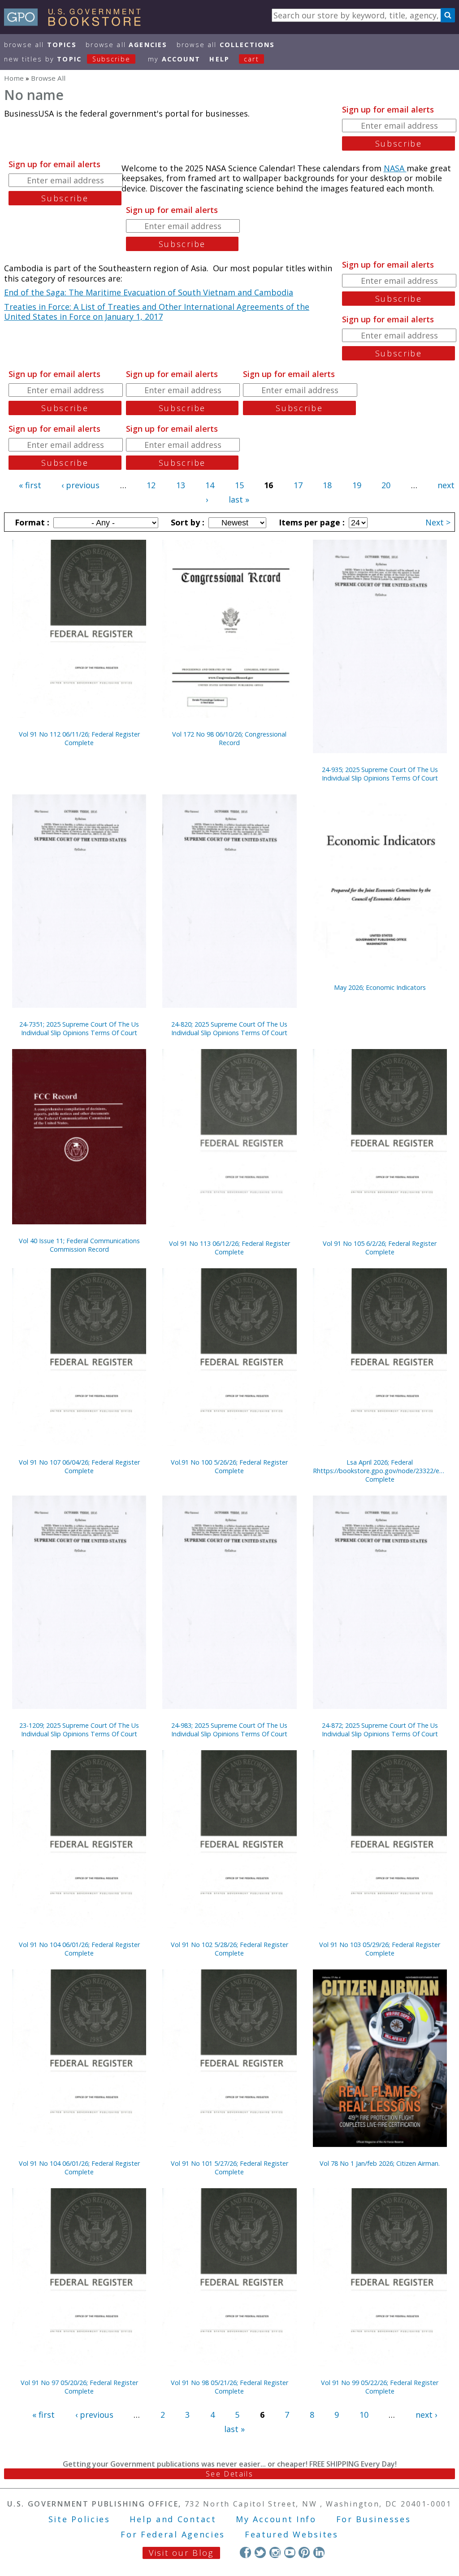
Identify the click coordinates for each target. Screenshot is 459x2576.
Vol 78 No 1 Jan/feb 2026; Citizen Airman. (380, 2163)
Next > (438, 522)
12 (151, 485)
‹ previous (80, 485)
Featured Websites (292, 2534)
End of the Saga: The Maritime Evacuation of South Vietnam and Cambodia (149, 292)
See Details (229, 2474)
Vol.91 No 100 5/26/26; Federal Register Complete (229, 1466)
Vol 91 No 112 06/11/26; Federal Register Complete (79, 738)
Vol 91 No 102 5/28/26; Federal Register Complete (229, 1949)
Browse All (40, 45)
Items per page (311, 522)
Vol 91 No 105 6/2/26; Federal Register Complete (380, 1248)
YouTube (290, 2552)
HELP (219, 59)
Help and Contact (173, 2519)
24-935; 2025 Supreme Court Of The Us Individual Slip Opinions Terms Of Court (380, 774)
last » (239, 499)
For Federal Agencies (173, 2534)
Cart (251, 59)
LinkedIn (319, 2552)
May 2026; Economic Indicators (380, 987)
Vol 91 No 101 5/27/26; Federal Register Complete (229, 2168)
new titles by (67, 59)
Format (31, 522)
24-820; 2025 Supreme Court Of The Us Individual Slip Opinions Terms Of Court (229, 1028)
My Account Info (276, 2519)
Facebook (245, 2552)
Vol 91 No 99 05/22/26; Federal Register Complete (380, 2387)
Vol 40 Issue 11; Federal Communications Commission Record (79, 1245)
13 (181, 485)
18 (327, 485)
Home (14, 78)
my (174, 59)
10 (364, 2415)
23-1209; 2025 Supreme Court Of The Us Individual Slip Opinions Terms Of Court (79, 1730)
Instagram (275, 2552)
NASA (395, 168)
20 (386, 485)
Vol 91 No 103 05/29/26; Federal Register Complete (380, 1949)
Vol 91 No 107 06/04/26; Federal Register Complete (79, 1466)
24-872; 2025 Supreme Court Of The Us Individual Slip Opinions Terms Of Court (380, 1730)
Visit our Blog (181, 2553)
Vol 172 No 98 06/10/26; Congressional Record (229, 738)
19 (357, 485)
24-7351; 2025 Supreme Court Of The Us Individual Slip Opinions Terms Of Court (79, 1028)
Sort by (186, 522)
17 (298, 485)
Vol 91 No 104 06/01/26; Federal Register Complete (79, 1949)
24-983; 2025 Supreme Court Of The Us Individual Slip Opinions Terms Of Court (229, 1730)
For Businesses (374, 2519)
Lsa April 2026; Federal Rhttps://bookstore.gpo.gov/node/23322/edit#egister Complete (380, 1471)
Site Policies (79, 2519)
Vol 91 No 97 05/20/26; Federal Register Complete (79, 2387)
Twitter (260, 2552)
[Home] (76, 23)
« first (30, 485)
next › (426, 2415)
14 (210, 485)
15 (239, 485)
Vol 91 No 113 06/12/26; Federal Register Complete (229, 1248)
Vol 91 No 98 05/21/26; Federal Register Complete (229, 2387)
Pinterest (304, 2552)
